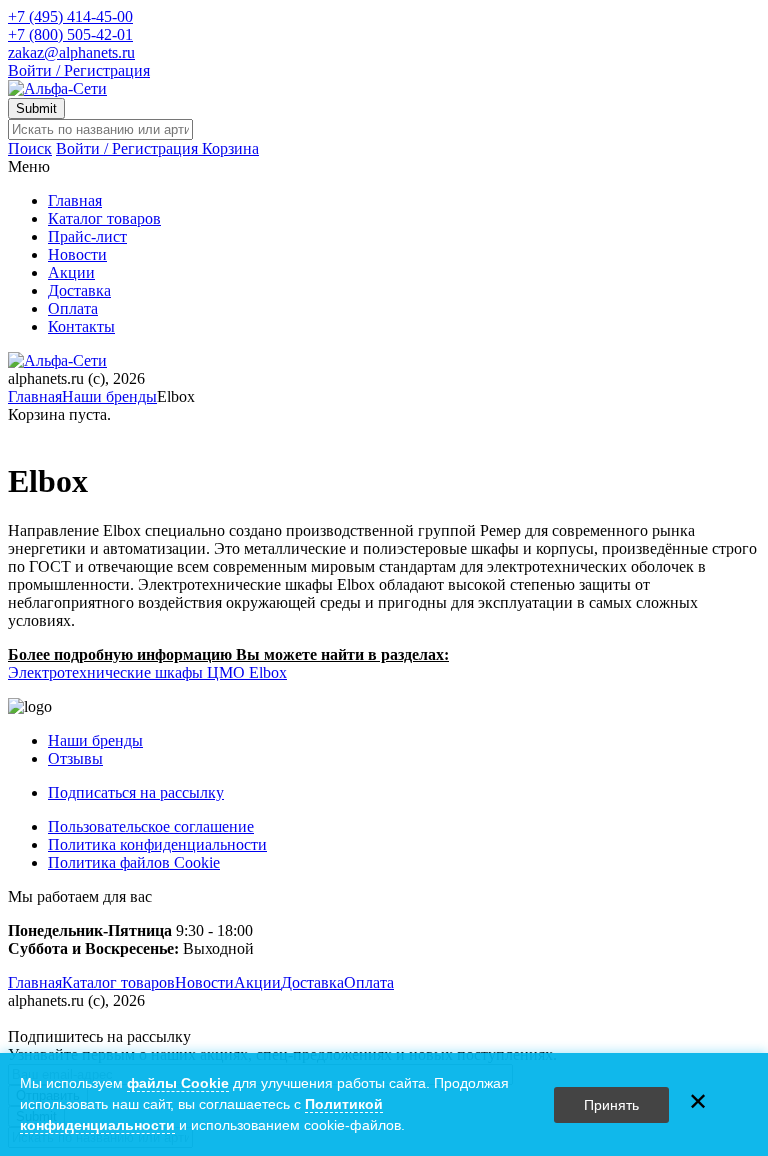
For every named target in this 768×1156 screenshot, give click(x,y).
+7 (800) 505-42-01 (70, 34)
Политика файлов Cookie (134, 862)
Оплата (73, 308)
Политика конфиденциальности (157, 844)
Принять (611, 1105)
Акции (71, 272)
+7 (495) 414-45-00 (70, 16)
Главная (75, 200)
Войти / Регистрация (79, 70)
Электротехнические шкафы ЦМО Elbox (147, 672)
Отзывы (75, 758)
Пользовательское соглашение (151, 826)
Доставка (79, 290)
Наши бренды (109, 396)
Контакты (81, 326)
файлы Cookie (178, 1083)
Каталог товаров (104, 218)
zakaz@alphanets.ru (71, 52)
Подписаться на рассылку (136, 792)
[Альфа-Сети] (57, 88)
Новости (77, 254)
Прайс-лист (87, 236)
